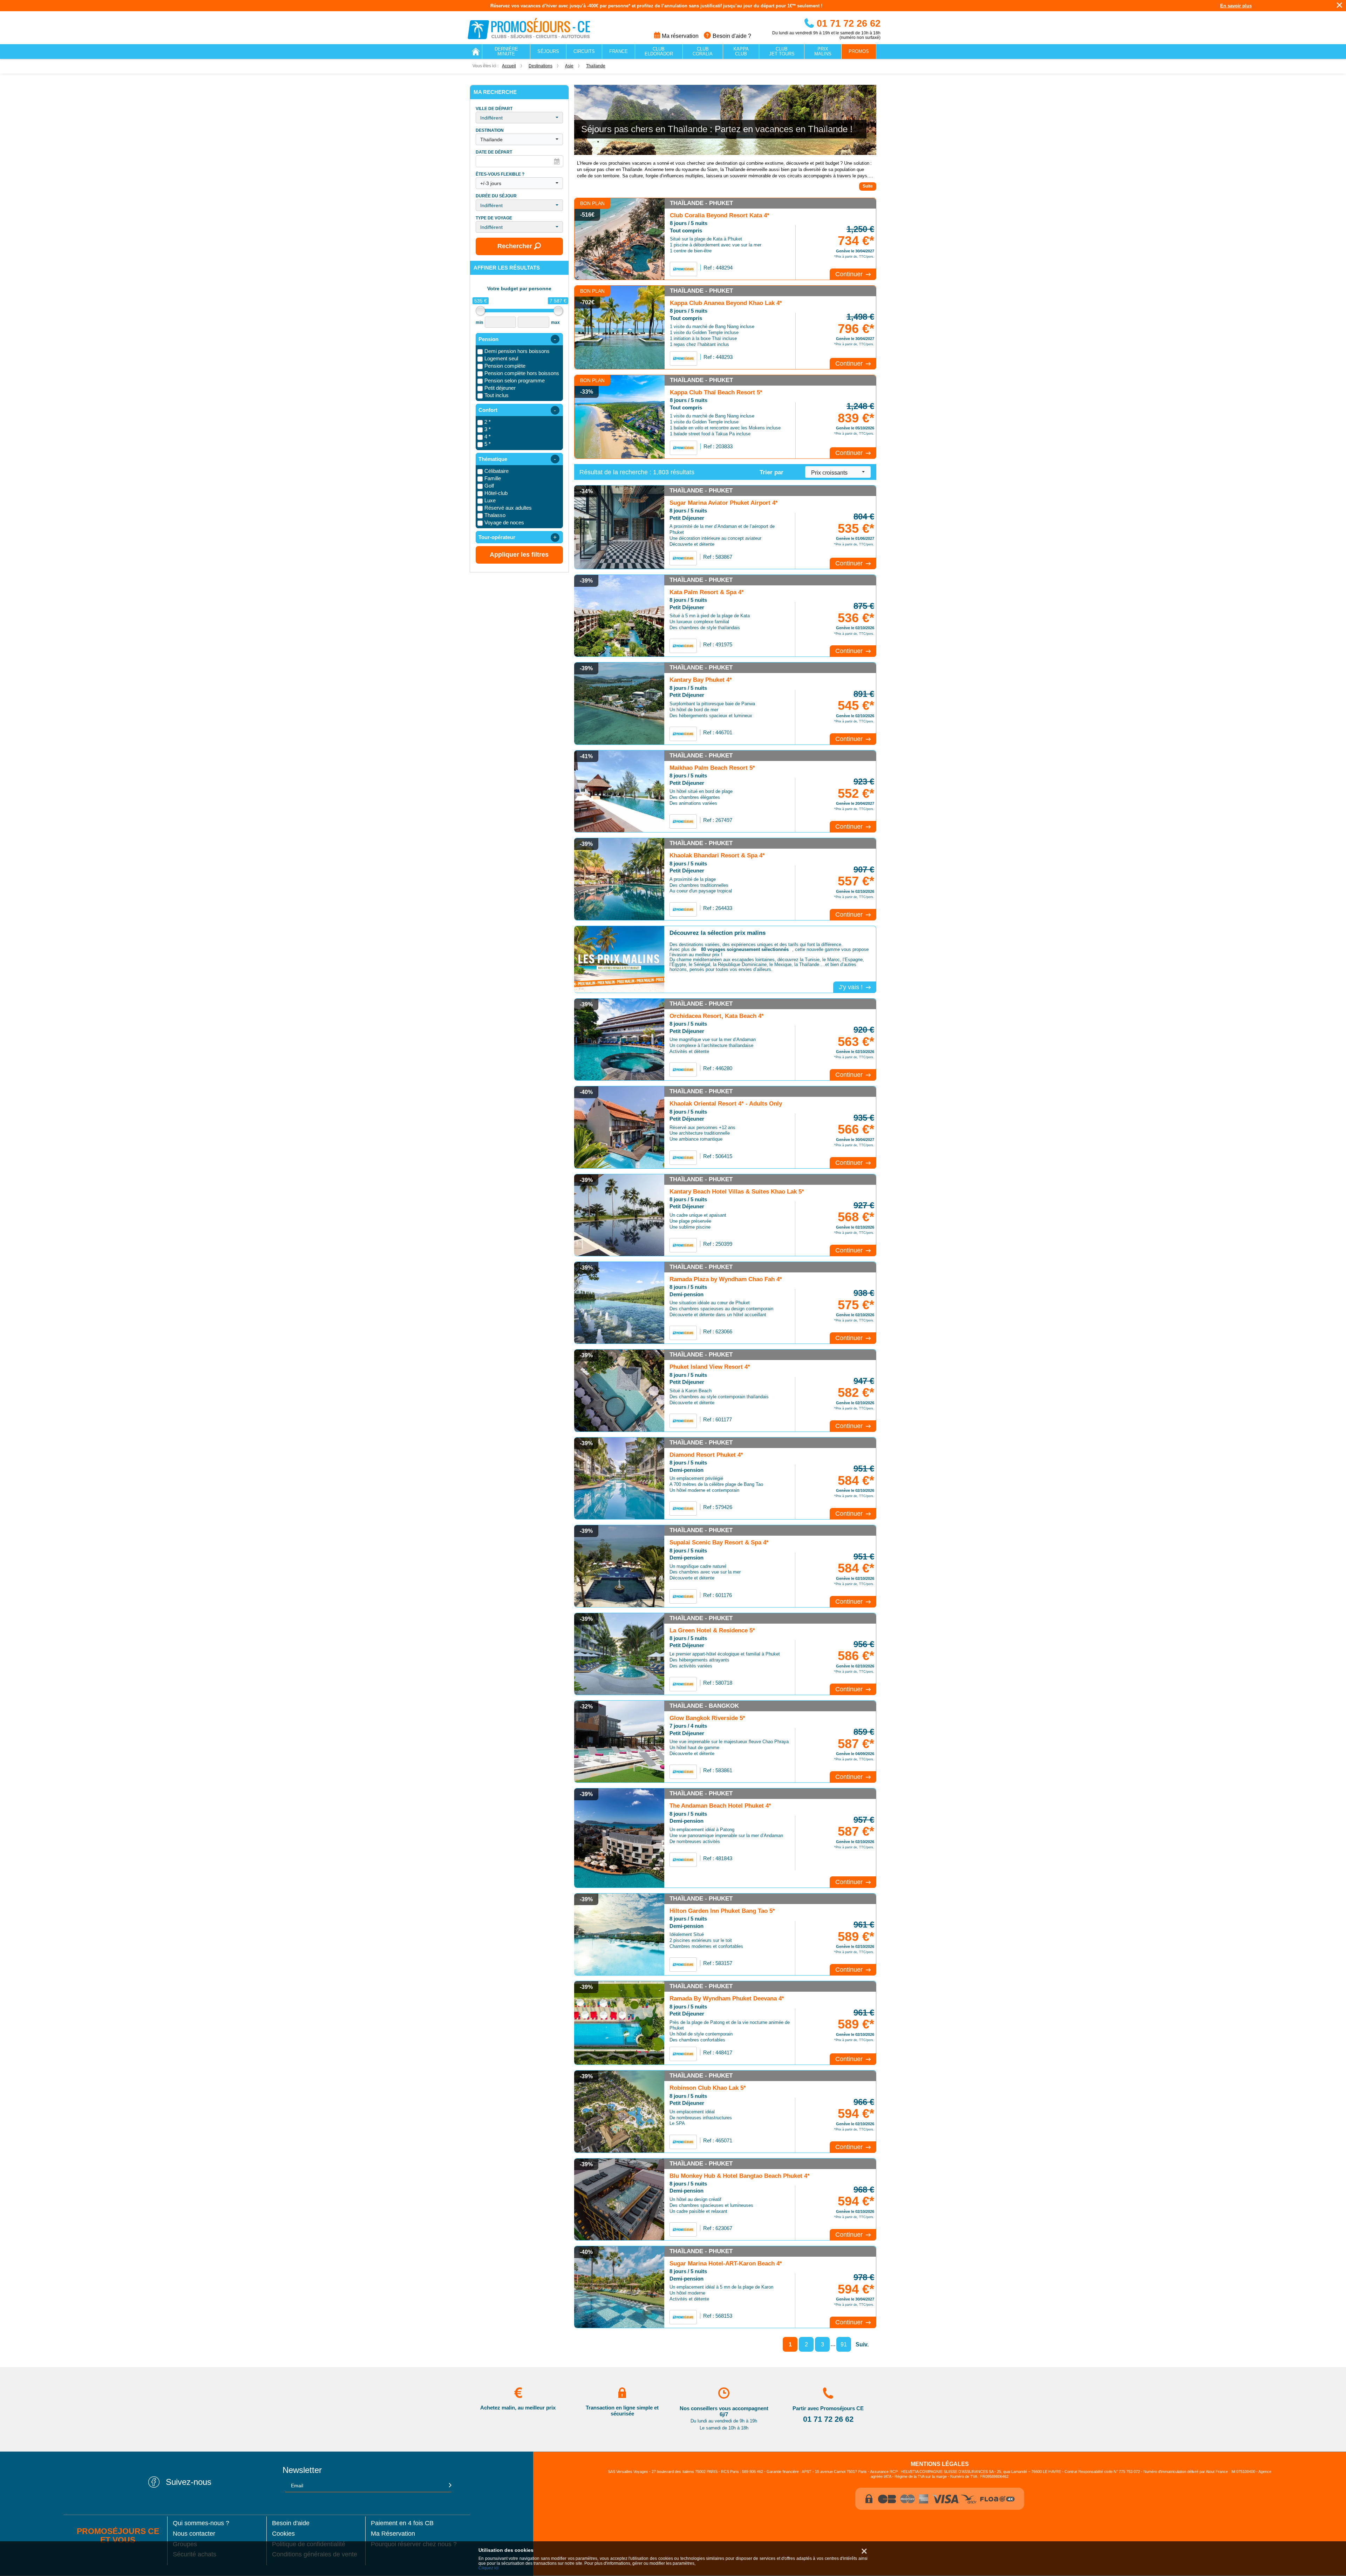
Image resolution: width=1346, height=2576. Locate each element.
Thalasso (495, 515)
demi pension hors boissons (517, 351)
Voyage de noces (504, 522)
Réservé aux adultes (508, 508)
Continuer (850, 274)
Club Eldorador (659, 51)
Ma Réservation (393, 2534)
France (618, 51)
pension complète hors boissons (522, 373)
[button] (519, 118)
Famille (493, 478)
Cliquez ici (488, 2568)
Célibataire (497, 471)
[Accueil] (476, 52)
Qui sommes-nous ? (201, 2523)
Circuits (584, 51)
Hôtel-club (496, 493)
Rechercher (515, 246)
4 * (488, 437)
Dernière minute (506, 51)
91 (844, 2344)
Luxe (490, 500)
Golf (489, 486)
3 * (488, 429)
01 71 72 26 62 (847, 23)
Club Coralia (703, 51)
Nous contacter (194, 2534)
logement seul (501, 358)
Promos (859, 51)
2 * (488, 422)
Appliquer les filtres (519, 555)
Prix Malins (823, 51)
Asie (569, 66)
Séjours (548, 51)
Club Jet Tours (782, 51)
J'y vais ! (852, 987)
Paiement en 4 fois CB (402, 2523)
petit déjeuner (500, 388)
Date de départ (494, 152)
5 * (488, 444)
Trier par (771, 472)
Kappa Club (741, 51)
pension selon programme (515, 380)
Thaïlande (596, 66)
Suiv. (862, 2344)
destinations (541, 66)
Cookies (283, 2534)
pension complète (505, 366)
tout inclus (497, 395)
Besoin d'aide (291, 2523)
